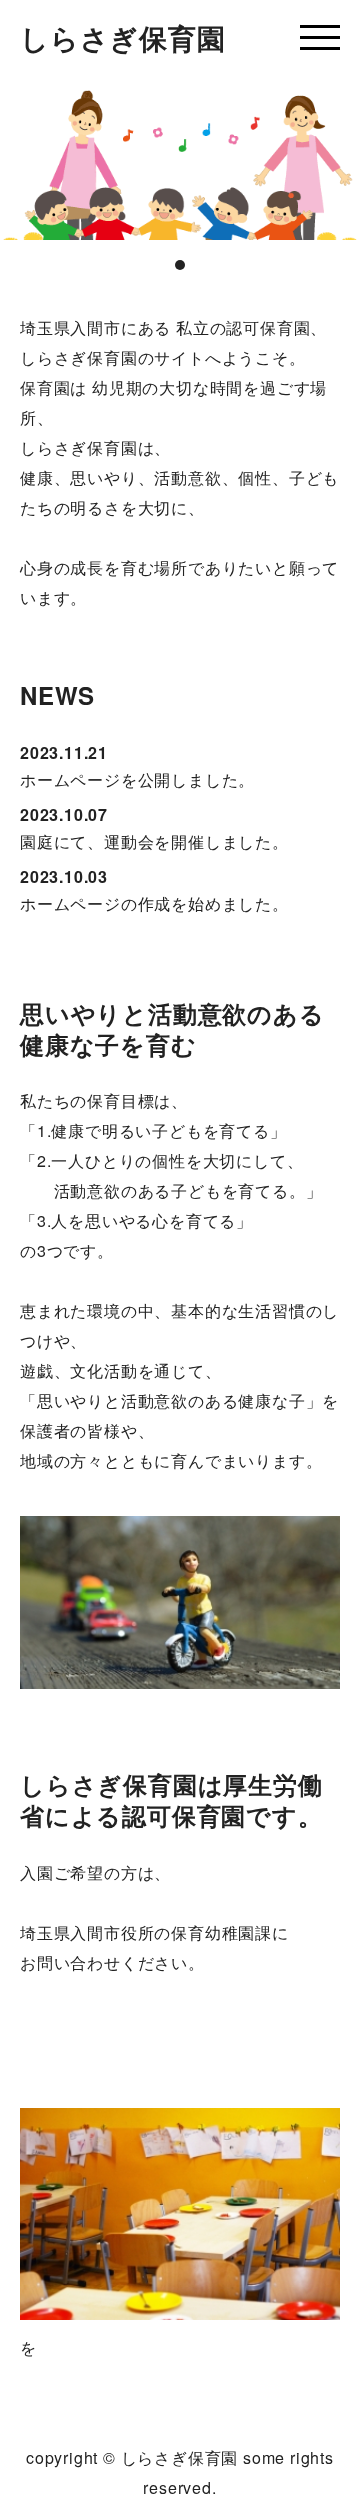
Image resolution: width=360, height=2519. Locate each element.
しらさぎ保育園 (123, 37)
